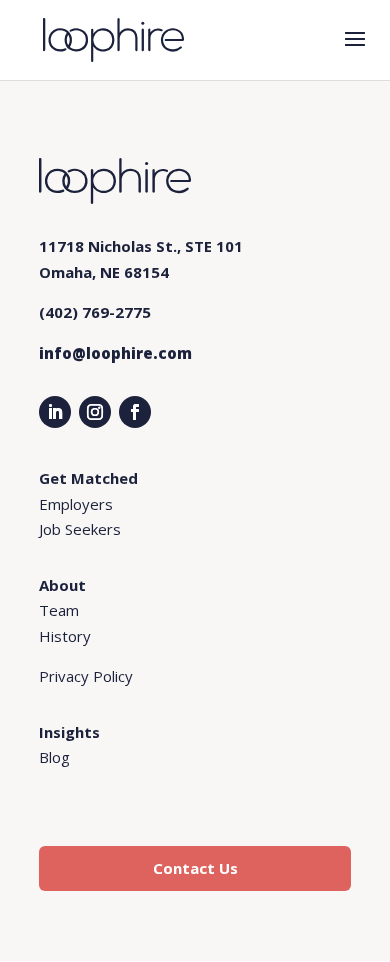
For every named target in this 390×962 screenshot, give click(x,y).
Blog (54, 757)
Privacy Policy (86, 676)
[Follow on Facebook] (135, 412)
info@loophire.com (115, 353)
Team (59, 610)
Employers (76, 504)
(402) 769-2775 (95, 312)
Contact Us (195, 868)
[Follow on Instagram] (95, 412)
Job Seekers (80, 529)
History (65, 636)
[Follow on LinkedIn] (55, 412)
